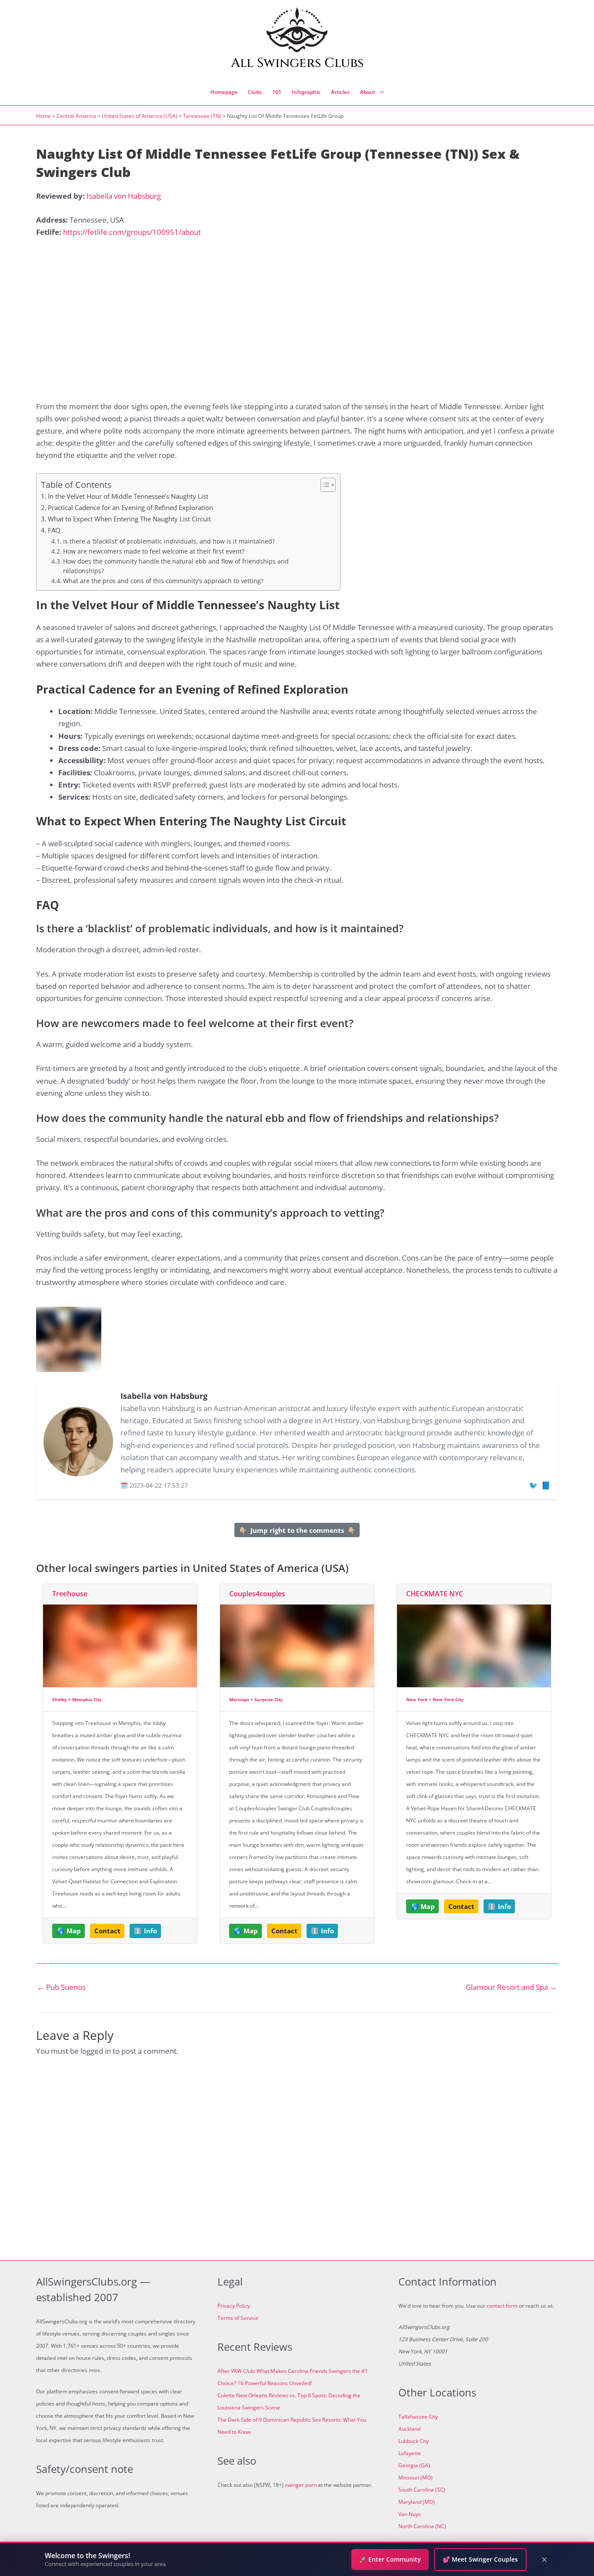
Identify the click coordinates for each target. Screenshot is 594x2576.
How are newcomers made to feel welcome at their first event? (154, 551)
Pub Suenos (61, 1987)
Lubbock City (414, 2441)
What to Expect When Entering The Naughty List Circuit (129, 519)
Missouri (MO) (415, 2478)
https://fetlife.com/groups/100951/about (132, 232)
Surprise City (269, 1699)
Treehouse (70, 1594)
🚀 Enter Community (390, 2559)
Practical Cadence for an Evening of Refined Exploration (130, 507)
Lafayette (410, 2453)
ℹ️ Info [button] (145, 1931)
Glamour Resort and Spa (511, 1987)
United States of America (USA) (140, 116)
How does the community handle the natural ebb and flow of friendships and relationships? (176, 566)
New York (417, 1699)
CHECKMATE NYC (435, 1594)
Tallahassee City (418, 2417)
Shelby (60, 1699)
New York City (448, 1699)
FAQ (54, 530)
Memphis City (87, 1699)
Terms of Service (238, 2318)
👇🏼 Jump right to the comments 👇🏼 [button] (297, 1530)
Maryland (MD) (417, 2502)
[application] (380, 92)
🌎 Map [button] (69, 1931)
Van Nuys (410, 2514)
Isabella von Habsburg (124, 196)
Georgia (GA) (414, 2465)
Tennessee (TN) (202, 116)
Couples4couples (257, 1594)
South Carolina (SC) (422, 2490)
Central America (76, 116)
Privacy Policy (234, 2306)
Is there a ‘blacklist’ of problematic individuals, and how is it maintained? (169, 541)
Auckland (409, 2429)
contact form (502, 2306)
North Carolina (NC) (422, 2526)
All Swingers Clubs (297, 63)
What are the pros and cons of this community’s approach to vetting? (163, 581)
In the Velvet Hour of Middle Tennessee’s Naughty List (128, 496)
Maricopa (239, 1699)
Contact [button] (107, 1931)
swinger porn (301, 2485)
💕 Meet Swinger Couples (480, 2559)
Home (43, 116)
